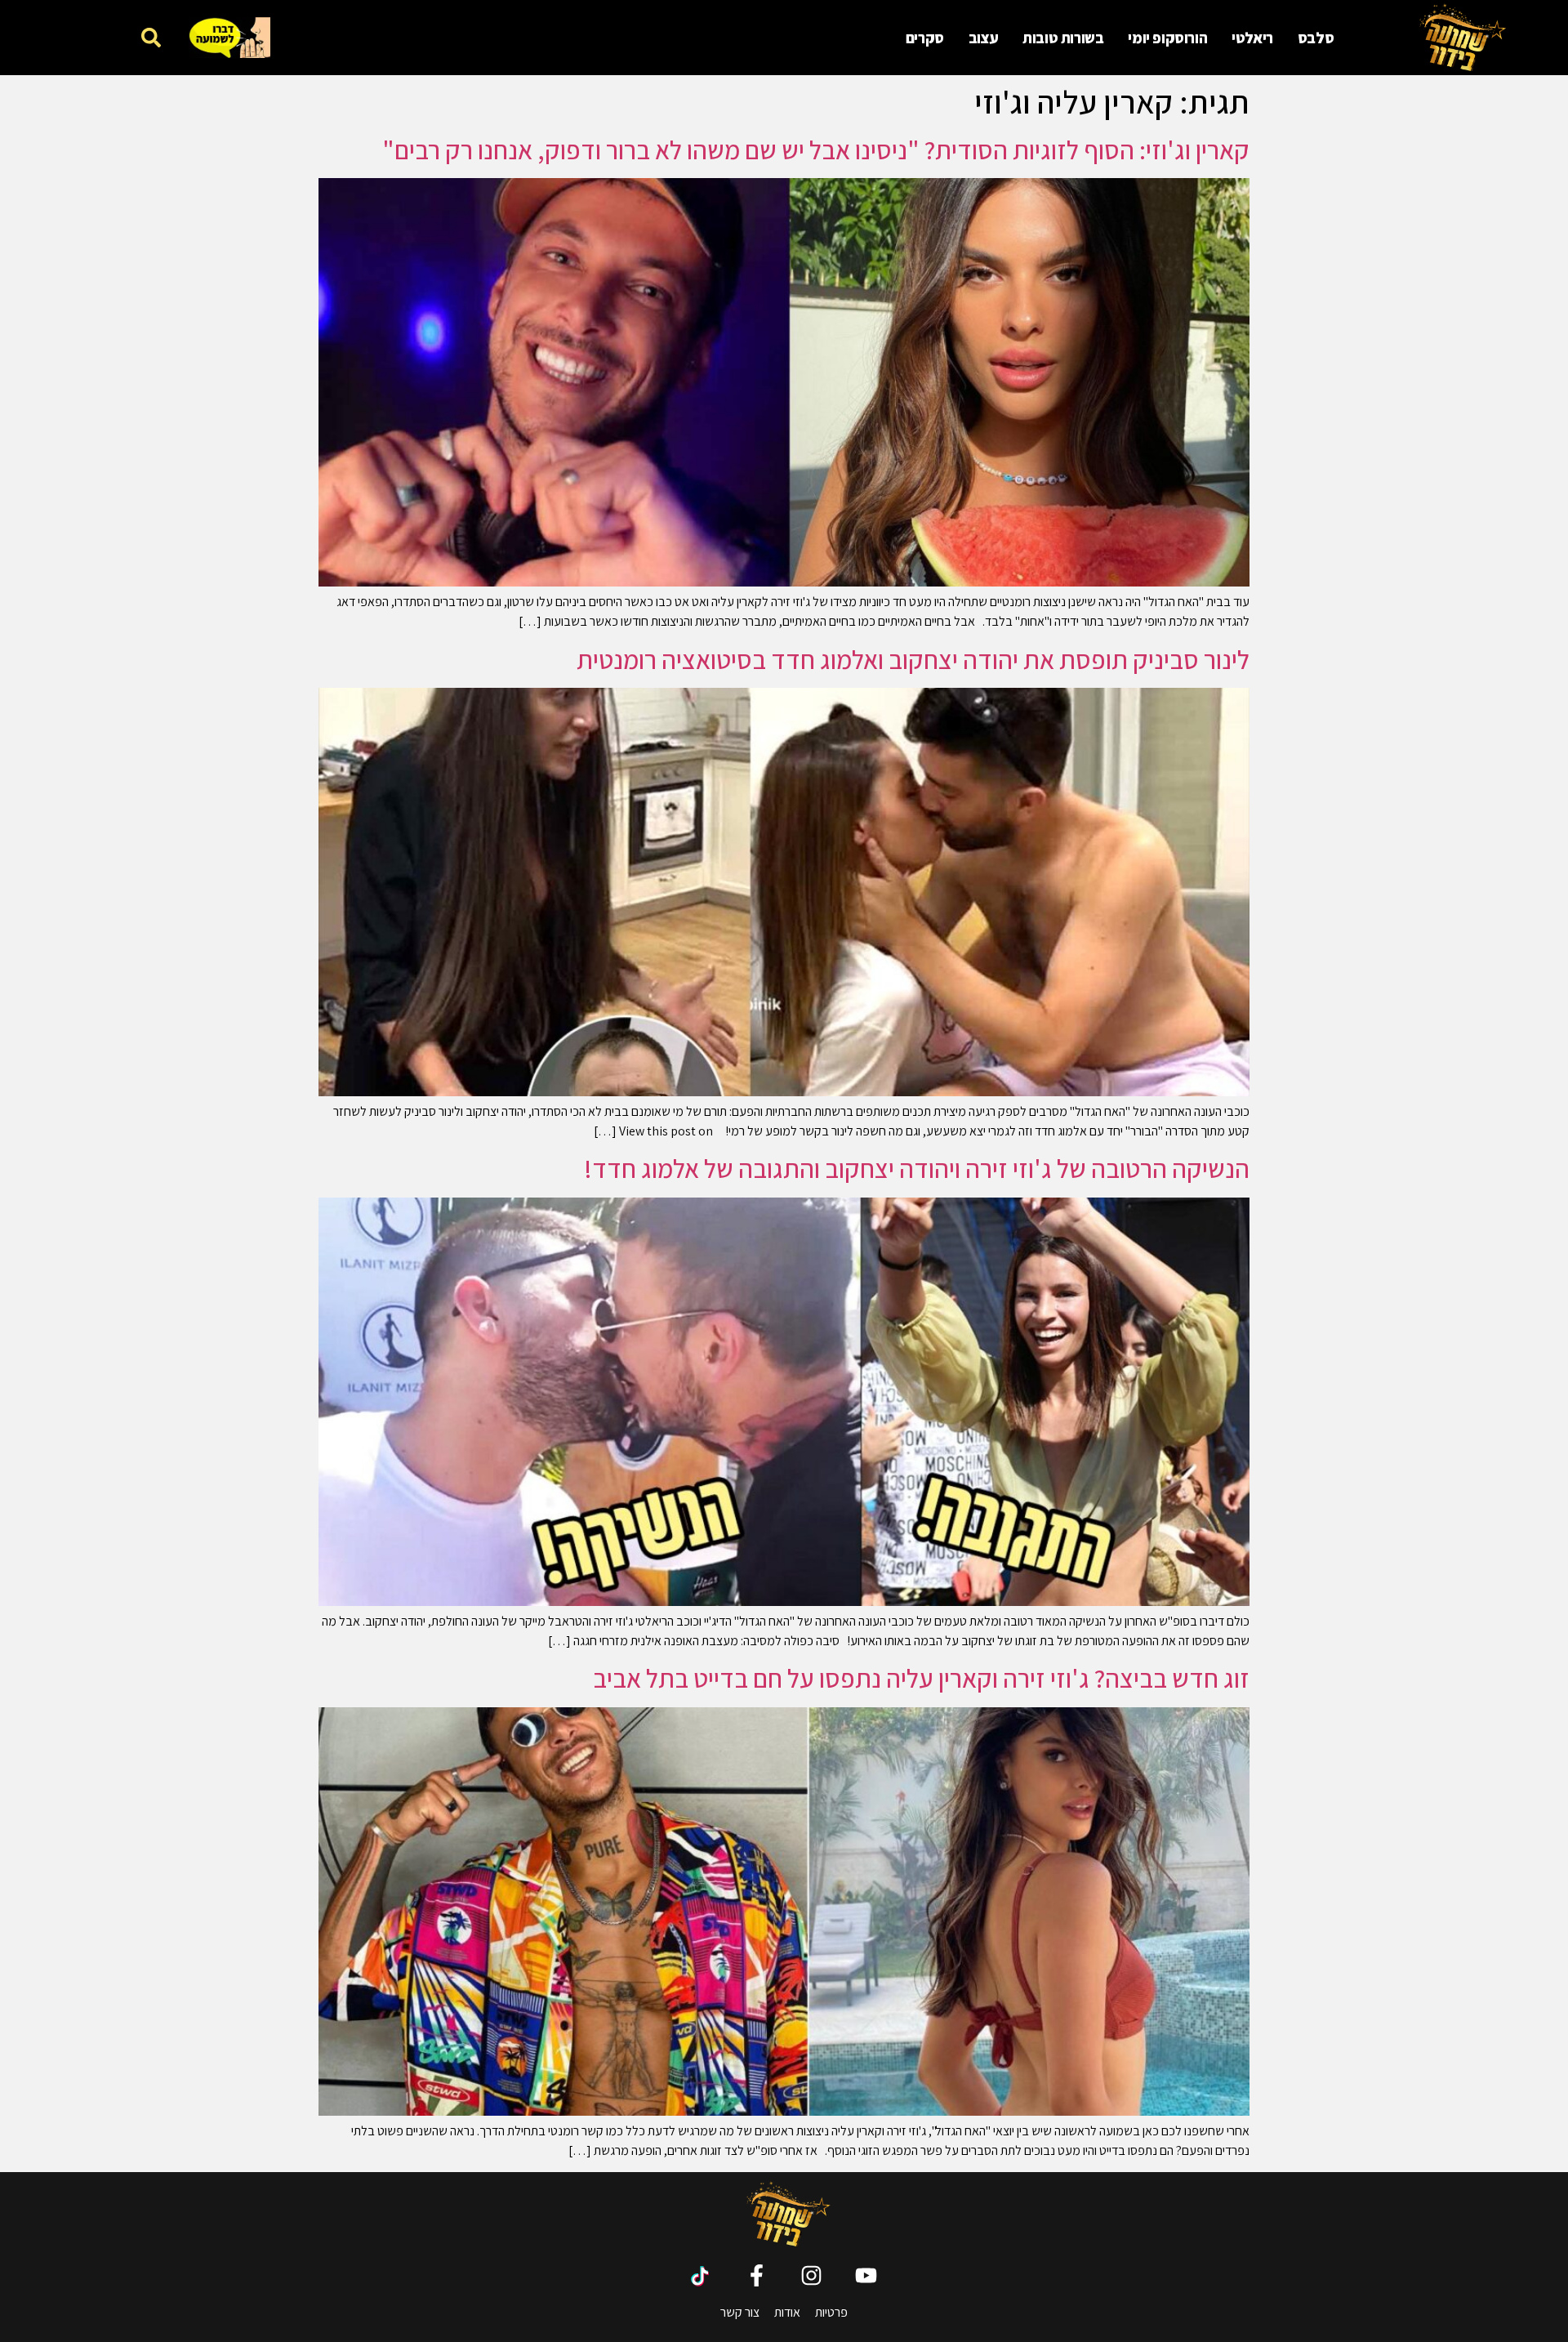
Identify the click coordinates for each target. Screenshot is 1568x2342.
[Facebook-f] (757, 2275)
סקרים (925, 38)
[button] (151, 37)
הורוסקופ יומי (1167, 38)
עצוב (983, 38)
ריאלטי (1252, 38)
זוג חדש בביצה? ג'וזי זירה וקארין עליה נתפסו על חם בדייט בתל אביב (921, 1678)
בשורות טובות (1063, 38)
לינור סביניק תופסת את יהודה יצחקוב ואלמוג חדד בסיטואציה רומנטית (913, 659)
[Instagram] (811, 2275)
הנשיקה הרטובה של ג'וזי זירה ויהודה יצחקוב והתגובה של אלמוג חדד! (917, 1168)
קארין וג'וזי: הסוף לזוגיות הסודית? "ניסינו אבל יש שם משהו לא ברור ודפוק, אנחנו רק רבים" (816, 149)
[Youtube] (866, 2275)
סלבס (1316, 38)
